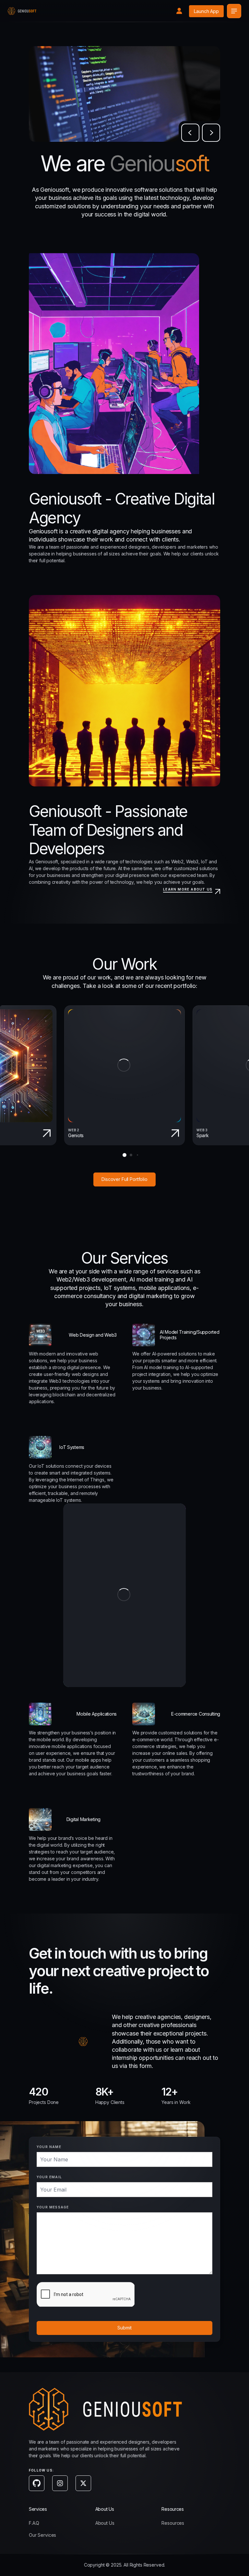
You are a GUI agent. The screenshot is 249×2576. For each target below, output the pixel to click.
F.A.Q (34, 2523)
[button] (190, 133)
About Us (105, 2523)
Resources (173, 2523)
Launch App (206, 11)
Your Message (53, 2207)
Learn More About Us (188, 889)
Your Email (49, 2177)
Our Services (42, 2535)
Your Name (49, 2147)
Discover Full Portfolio (124, 1179)
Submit (124, 2328)
